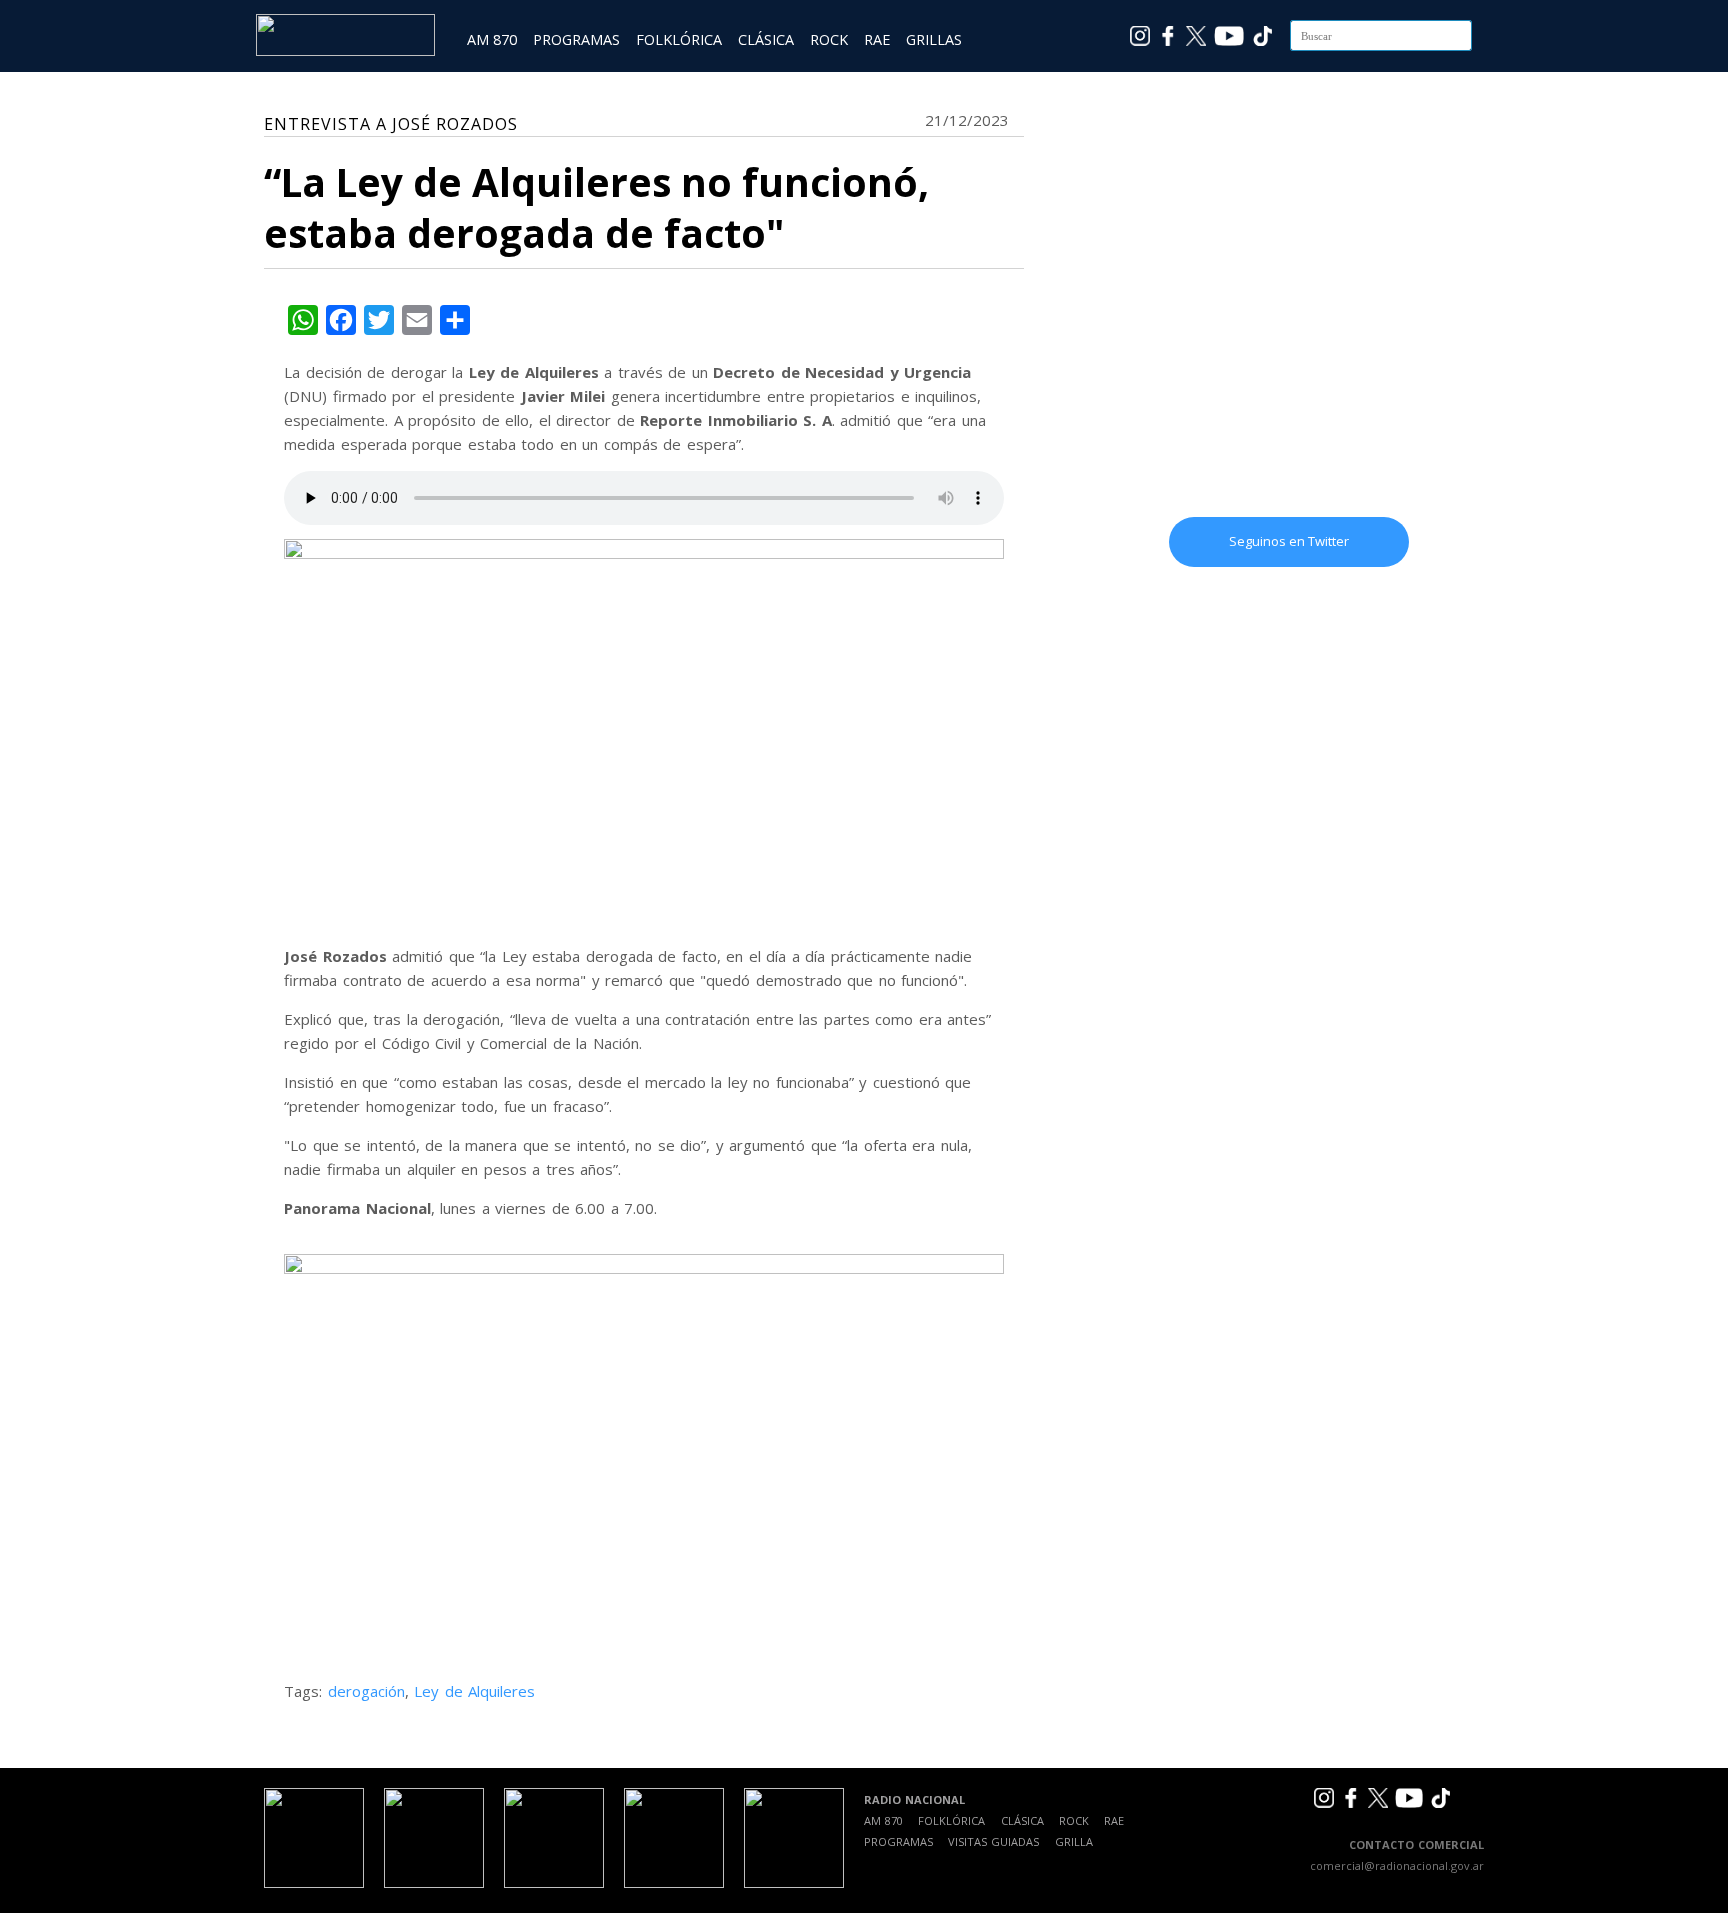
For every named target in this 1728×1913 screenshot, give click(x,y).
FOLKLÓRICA (679, 39)
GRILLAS (934, 39)
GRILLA (1074, 1841)
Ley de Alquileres (474, 1691)
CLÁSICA (766, 39)
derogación (366, 1691)
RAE (877, 39)
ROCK (829, 39)
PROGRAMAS (576, 39)
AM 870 (492, 39)
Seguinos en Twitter (1289, 541)
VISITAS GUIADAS (993, 1841)
